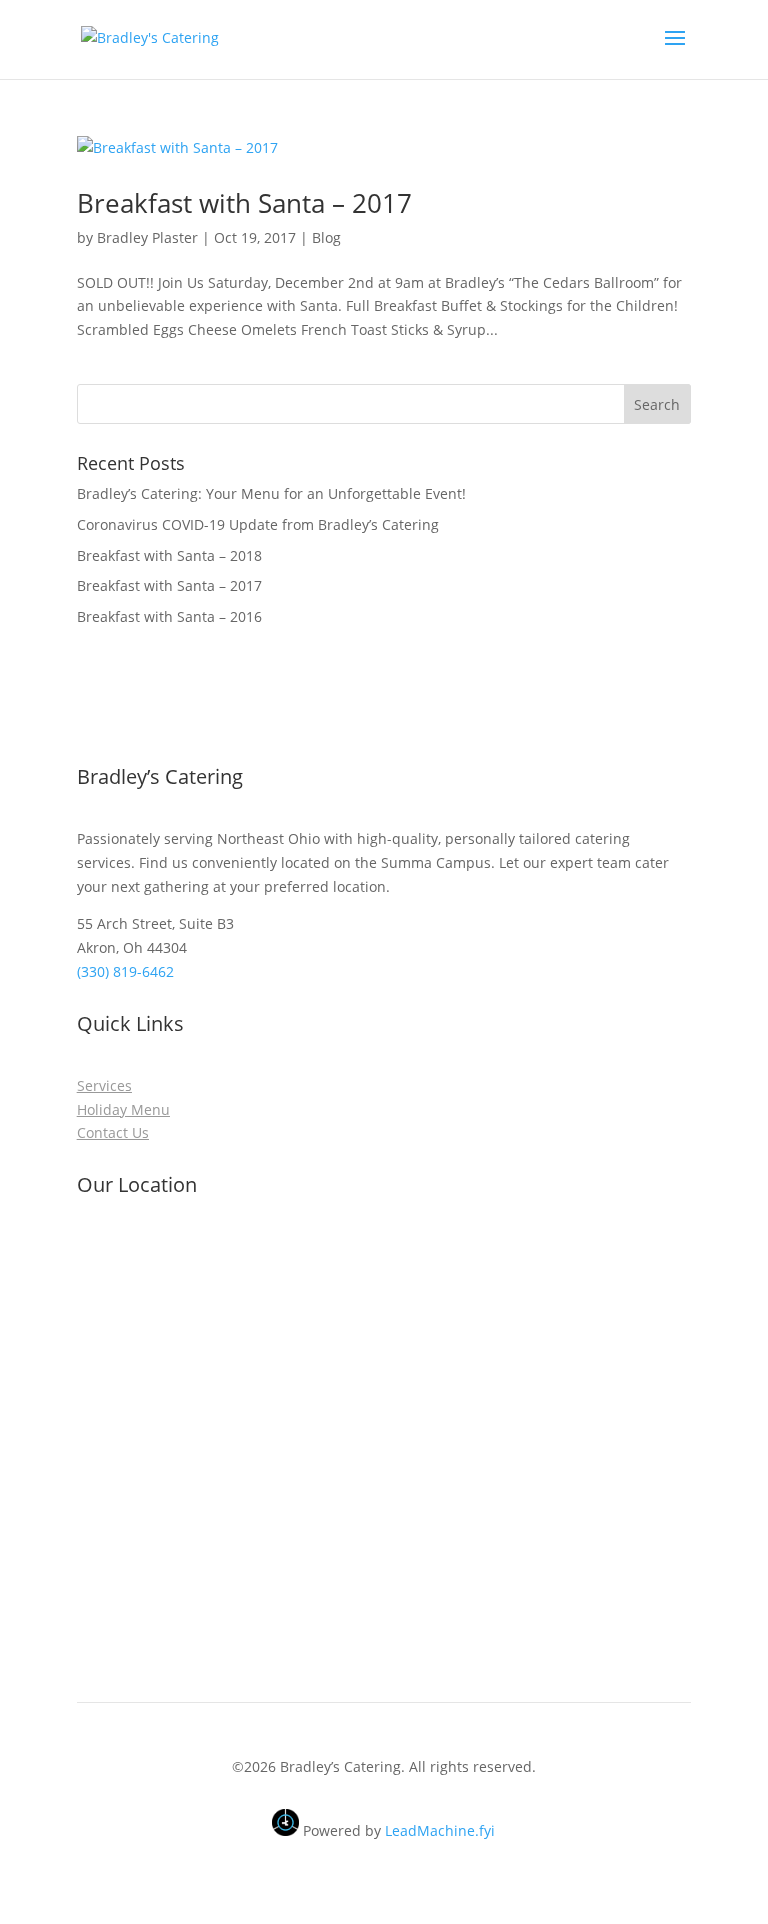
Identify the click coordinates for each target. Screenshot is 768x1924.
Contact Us (113, 1132)
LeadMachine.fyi (440, 1830)
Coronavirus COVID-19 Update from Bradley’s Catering (258, 524)
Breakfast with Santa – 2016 (169, 616)
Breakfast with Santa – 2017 (244, 203)
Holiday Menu (123, 1109)
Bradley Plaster (147, 237)
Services (104, 1085)
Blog (326, 237)
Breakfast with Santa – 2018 (169, 555)
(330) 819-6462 (127, 971)
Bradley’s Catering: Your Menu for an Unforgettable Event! (271, 493)
